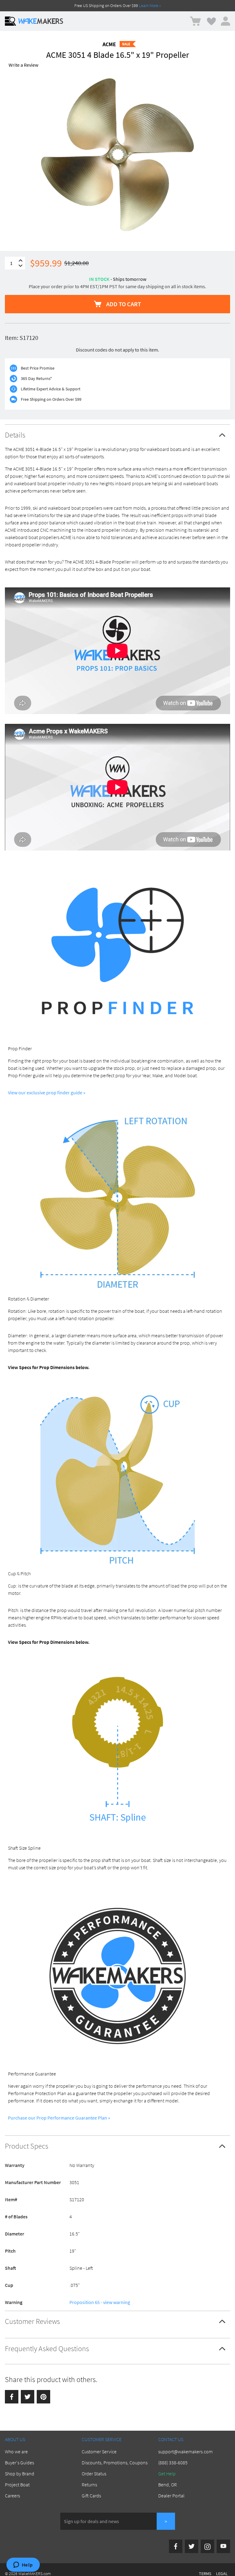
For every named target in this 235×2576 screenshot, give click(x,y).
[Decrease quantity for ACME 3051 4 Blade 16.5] (21, 266)
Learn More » (150, 6)
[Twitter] (28, 2397)
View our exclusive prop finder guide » (47, 1093)
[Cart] (195, 21)
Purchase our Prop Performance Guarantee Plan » (59, 2118)
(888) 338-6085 (173, 2462)
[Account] (226, 21)
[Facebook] (12, 2397)
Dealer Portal (171, 2496)
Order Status (94, 2474)
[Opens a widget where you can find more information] (23, 2565)
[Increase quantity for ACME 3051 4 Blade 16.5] (21, 261)
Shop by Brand (20, 2474)
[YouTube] (223, 2546)
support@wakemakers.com (185, 2451)
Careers (12, 2496)
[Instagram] (207, 2546)
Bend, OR (168, 2485)
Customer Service (99, 2451)
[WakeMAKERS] (41, 21)
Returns (89, 2485)
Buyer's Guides (19, 2462)
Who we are (16, 2451)
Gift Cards (91, 2496)
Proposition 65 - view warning (100, 2302)
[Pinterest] (43, 2397)
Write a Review (23, 65)
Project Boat (17, 2485)
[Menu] (10, 21)
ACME (109, 44)
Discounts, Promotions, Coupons (115, 2462)
